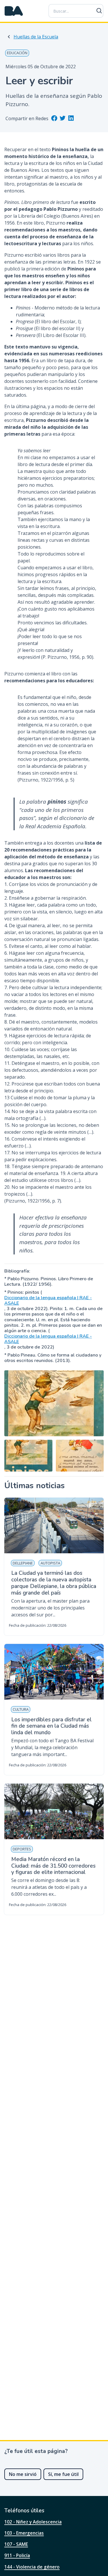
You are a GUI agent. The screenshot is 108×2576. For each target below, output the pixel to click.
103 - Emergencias (24, 2533)
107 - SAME (16, 2544)
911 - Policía (17, 2555)
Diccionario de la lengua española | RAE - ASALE (48, 1301)
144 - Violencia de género (32, 2567)
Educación (17, 53)
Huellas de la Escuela (36, 37)
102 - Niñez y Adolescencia (33, 2522)
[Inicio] (14, 11)
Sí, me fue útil (63, 2474)
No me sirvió (23, 2474)
